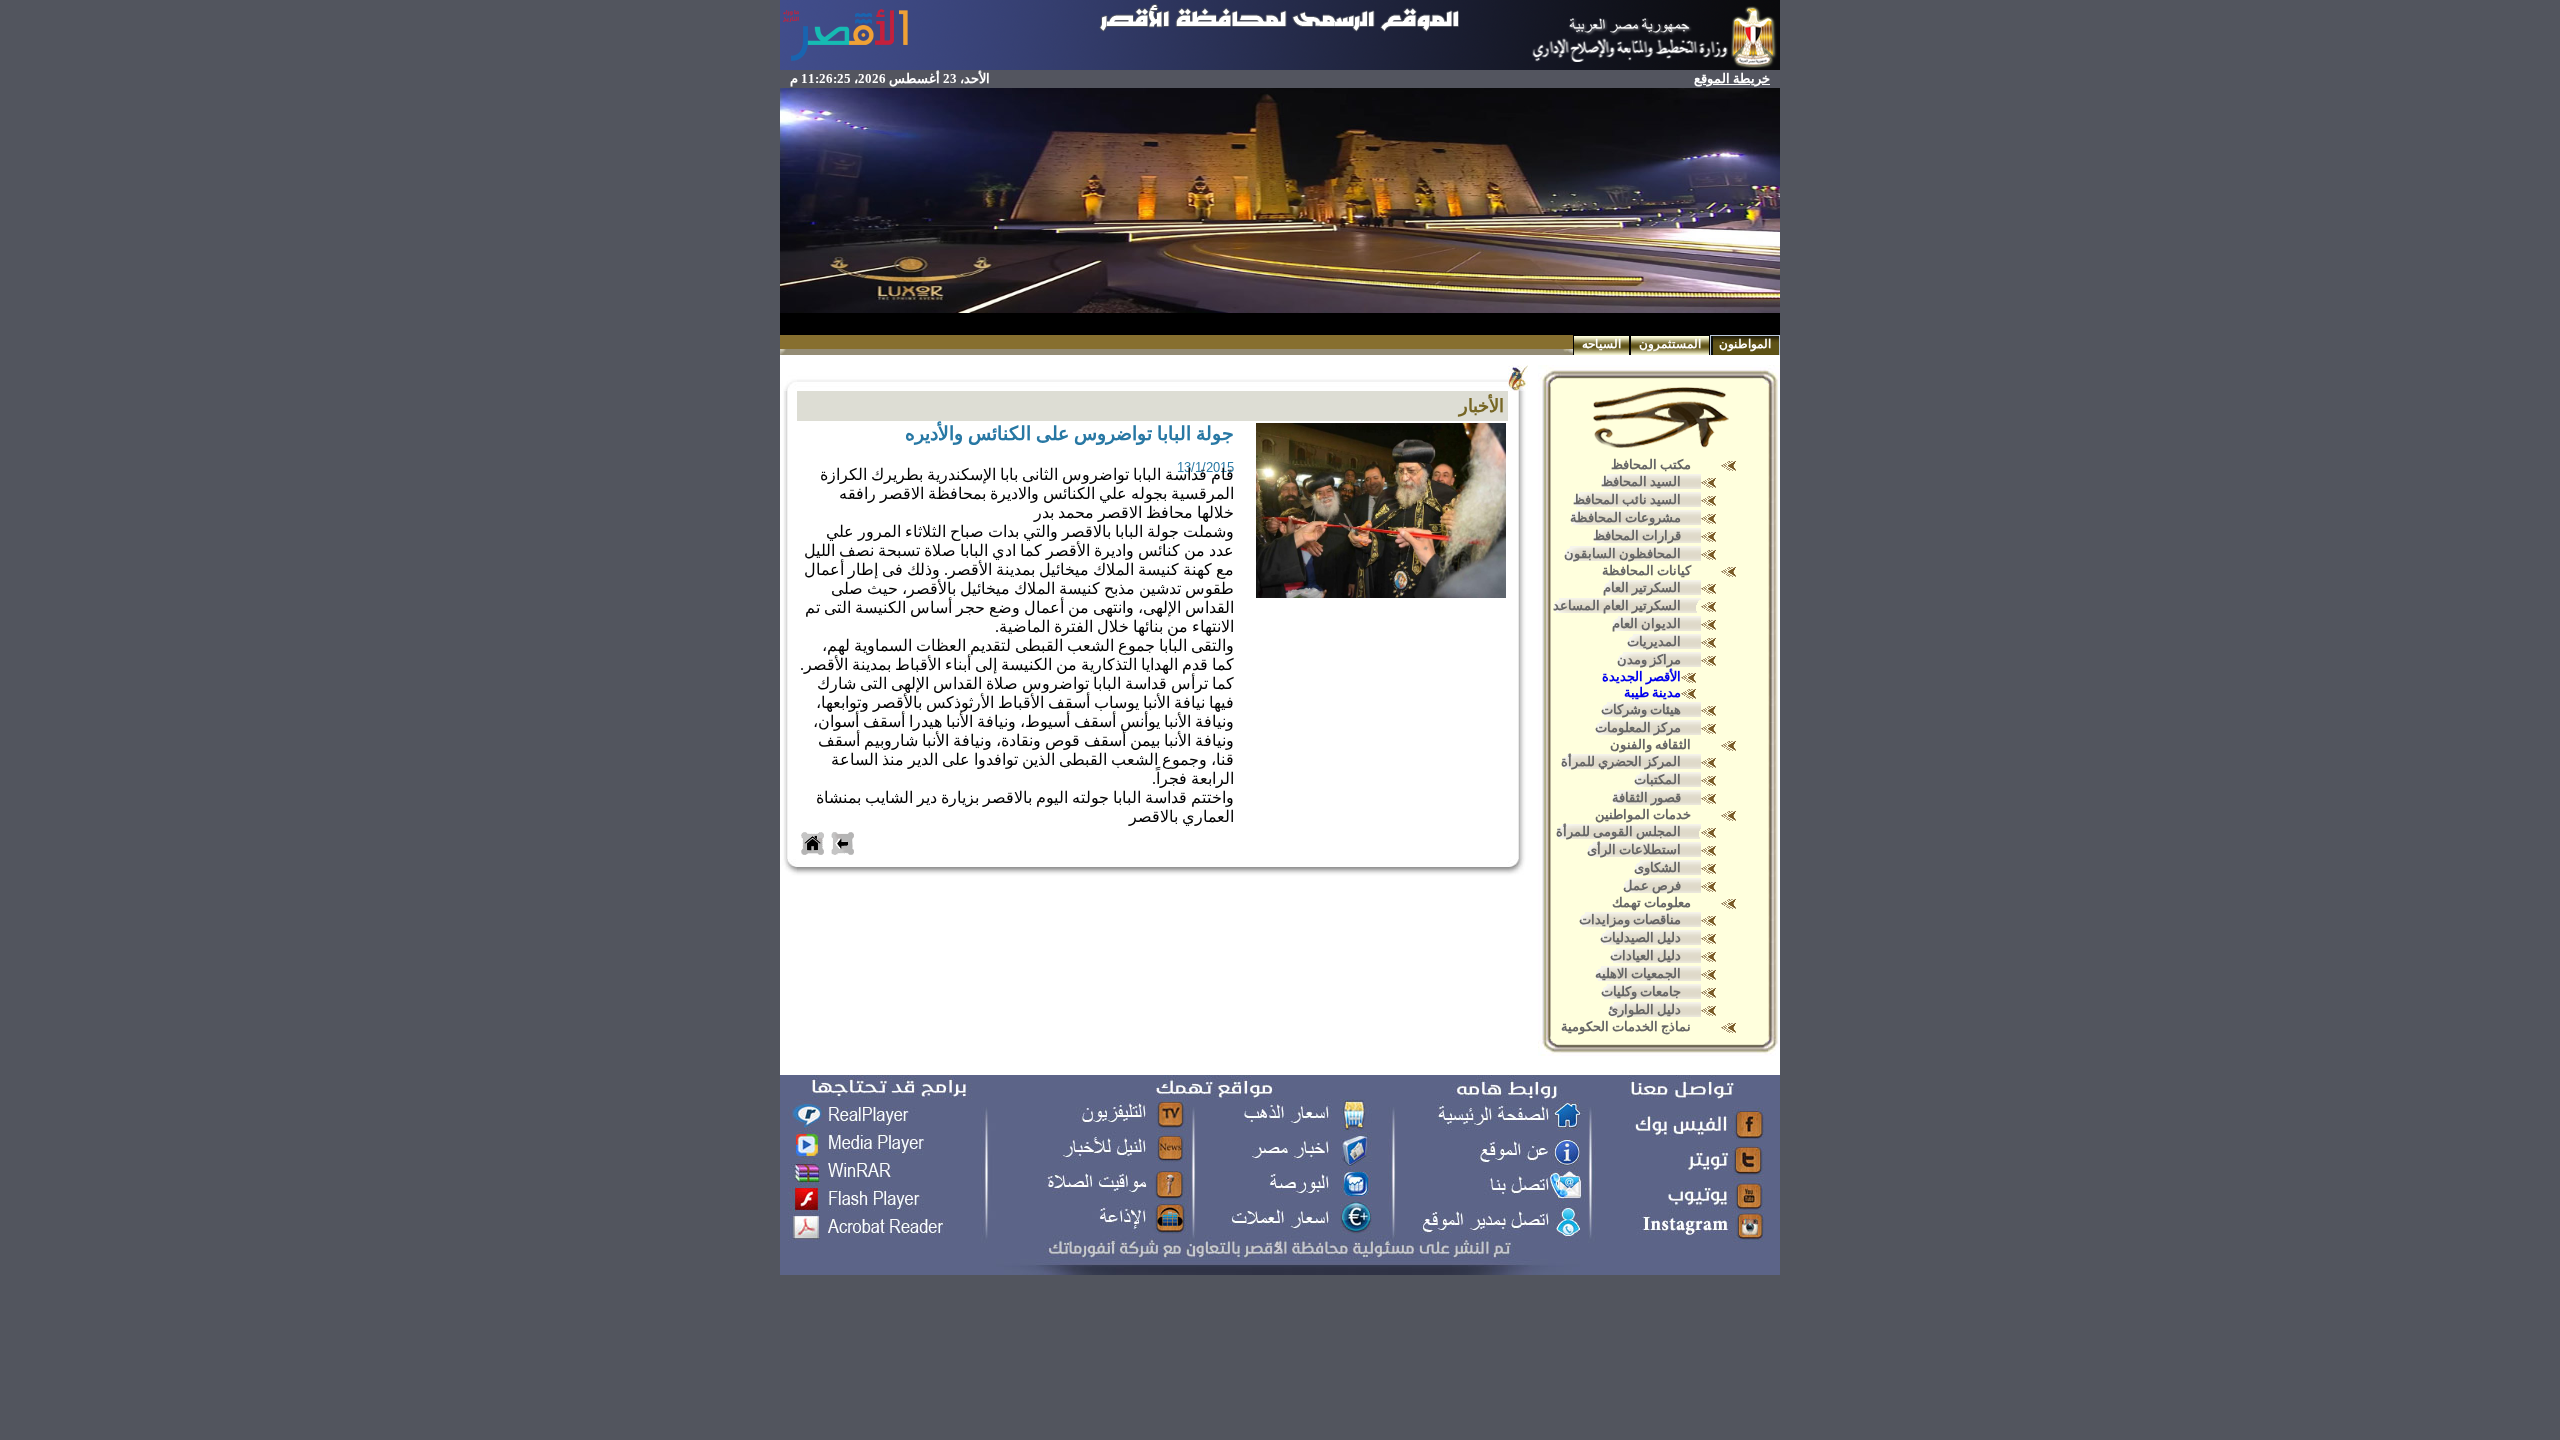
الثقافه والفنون (1650, 744)
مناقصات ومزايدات (1630, 919)
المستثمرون (1670, 344)
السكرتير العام (1642, 587)
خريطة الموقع (1732, 78)
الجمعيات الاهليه (1638, 973)
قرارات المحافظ (1637, 535)
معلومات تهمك (1651, 902)
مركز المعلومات (1638, 727)
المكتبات (1657, 779)
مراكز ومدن (1649, 659)
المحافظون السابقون (1622, 553)
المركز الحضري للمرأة (1621, 761)
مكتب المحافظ (1651, 464)
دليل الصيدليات (1640, 937)
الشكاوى (1657, 867)
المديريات (1654, 641)
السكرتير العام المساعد (1617, 605)
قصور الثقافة (1646, 797)
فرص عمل (1652, 885)
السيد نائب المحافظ (1627, 499)
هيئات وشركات (1641, 709)
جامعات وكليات (1641, 991)
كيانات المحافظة (1646, 570)
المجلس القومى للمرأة (1618, 831)
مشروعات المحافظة (1625, 517)
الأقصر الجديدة (1641, 676)
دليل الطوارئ (1644, 1009)
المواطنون (1745, 344)
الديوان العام (1646, 623)
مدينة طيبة (1652, 692)
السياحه (1601, 344)
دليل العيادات (1645, 955)
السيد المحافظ (1641, 481)
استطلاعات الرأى (1634, 849)
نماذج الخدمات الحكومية (1626, 1026)
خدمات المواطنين (1643, 814)
